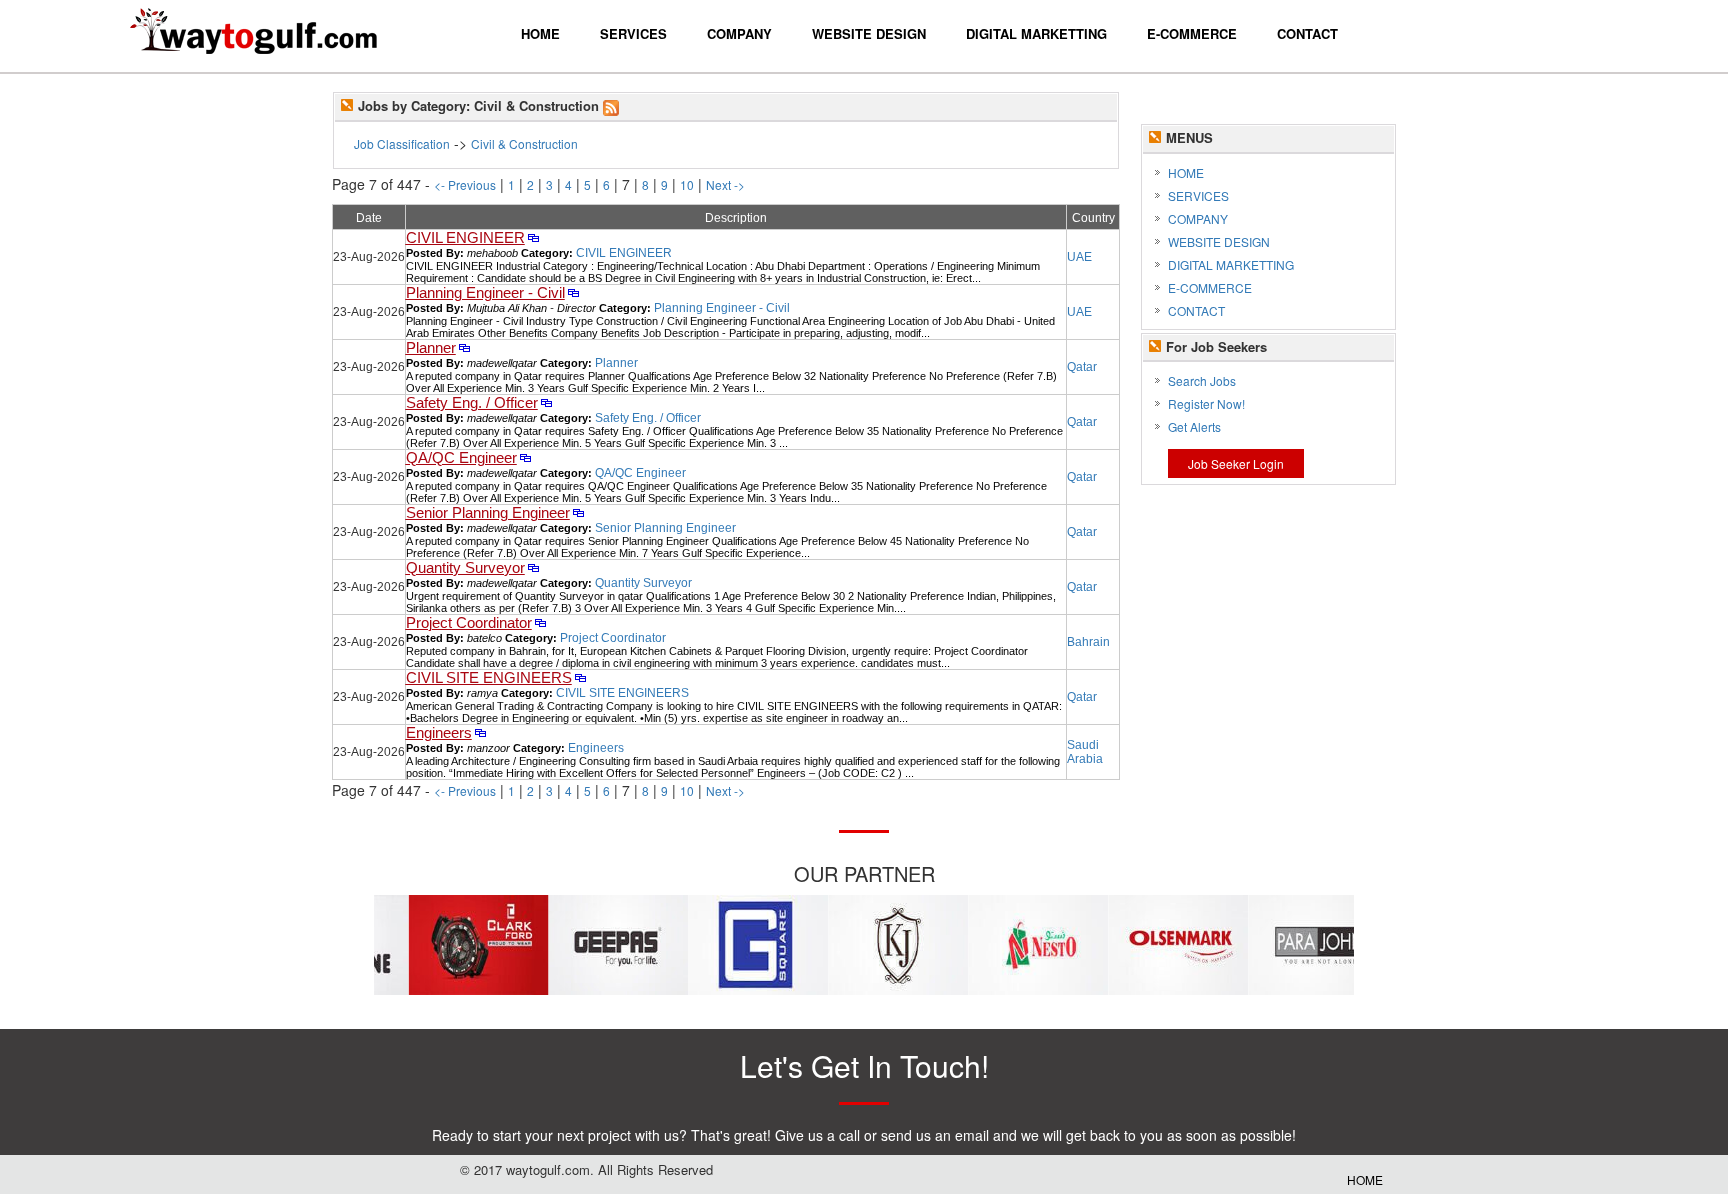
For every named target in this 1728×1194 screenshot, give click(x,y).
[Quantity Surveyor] (533, 569)
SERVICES (1198, 195)
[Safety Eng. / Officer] (546, 404)
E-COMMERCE (1210, 287)
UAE (1079, 257)
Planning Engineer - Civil (485, 293)
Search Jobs (1202, 380)
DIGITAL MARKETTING (1231, 264)
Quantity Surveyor (465, 568)
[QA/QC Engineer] (525, 459)
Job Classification (402, 143)
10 (687, 184)
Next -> (725, 184)
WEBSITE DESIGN (1219, 241)
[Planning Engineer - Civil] (573, 294)
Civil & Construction (524, 143)
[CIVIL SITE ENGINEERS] (580, 679)
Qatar (1082, 367)
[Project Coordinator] (540, 624)
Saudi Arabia (1085, 752)
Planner (431, 348)
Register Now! (1206, 403)
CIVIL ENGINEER (465, 238)
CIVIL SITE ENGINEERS (489, 678)
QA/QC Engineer (461, 458)
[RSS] (611, 105)
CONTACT (1196, 310)
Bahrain (1088, 642)
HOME (1186, 172)
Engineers (439, 733)
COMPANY (1198, 218)
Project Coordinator (469, 623)
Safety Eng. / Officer (472, 403)
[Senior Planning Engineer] (578, 514)
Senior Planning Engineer (488, 513)
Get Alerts (1194, 426)
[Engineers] (480, 734)
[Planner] (464, 349)
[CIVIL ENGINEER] (533, 239)
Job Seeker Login (1236, 463)
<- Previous (465, 184)
